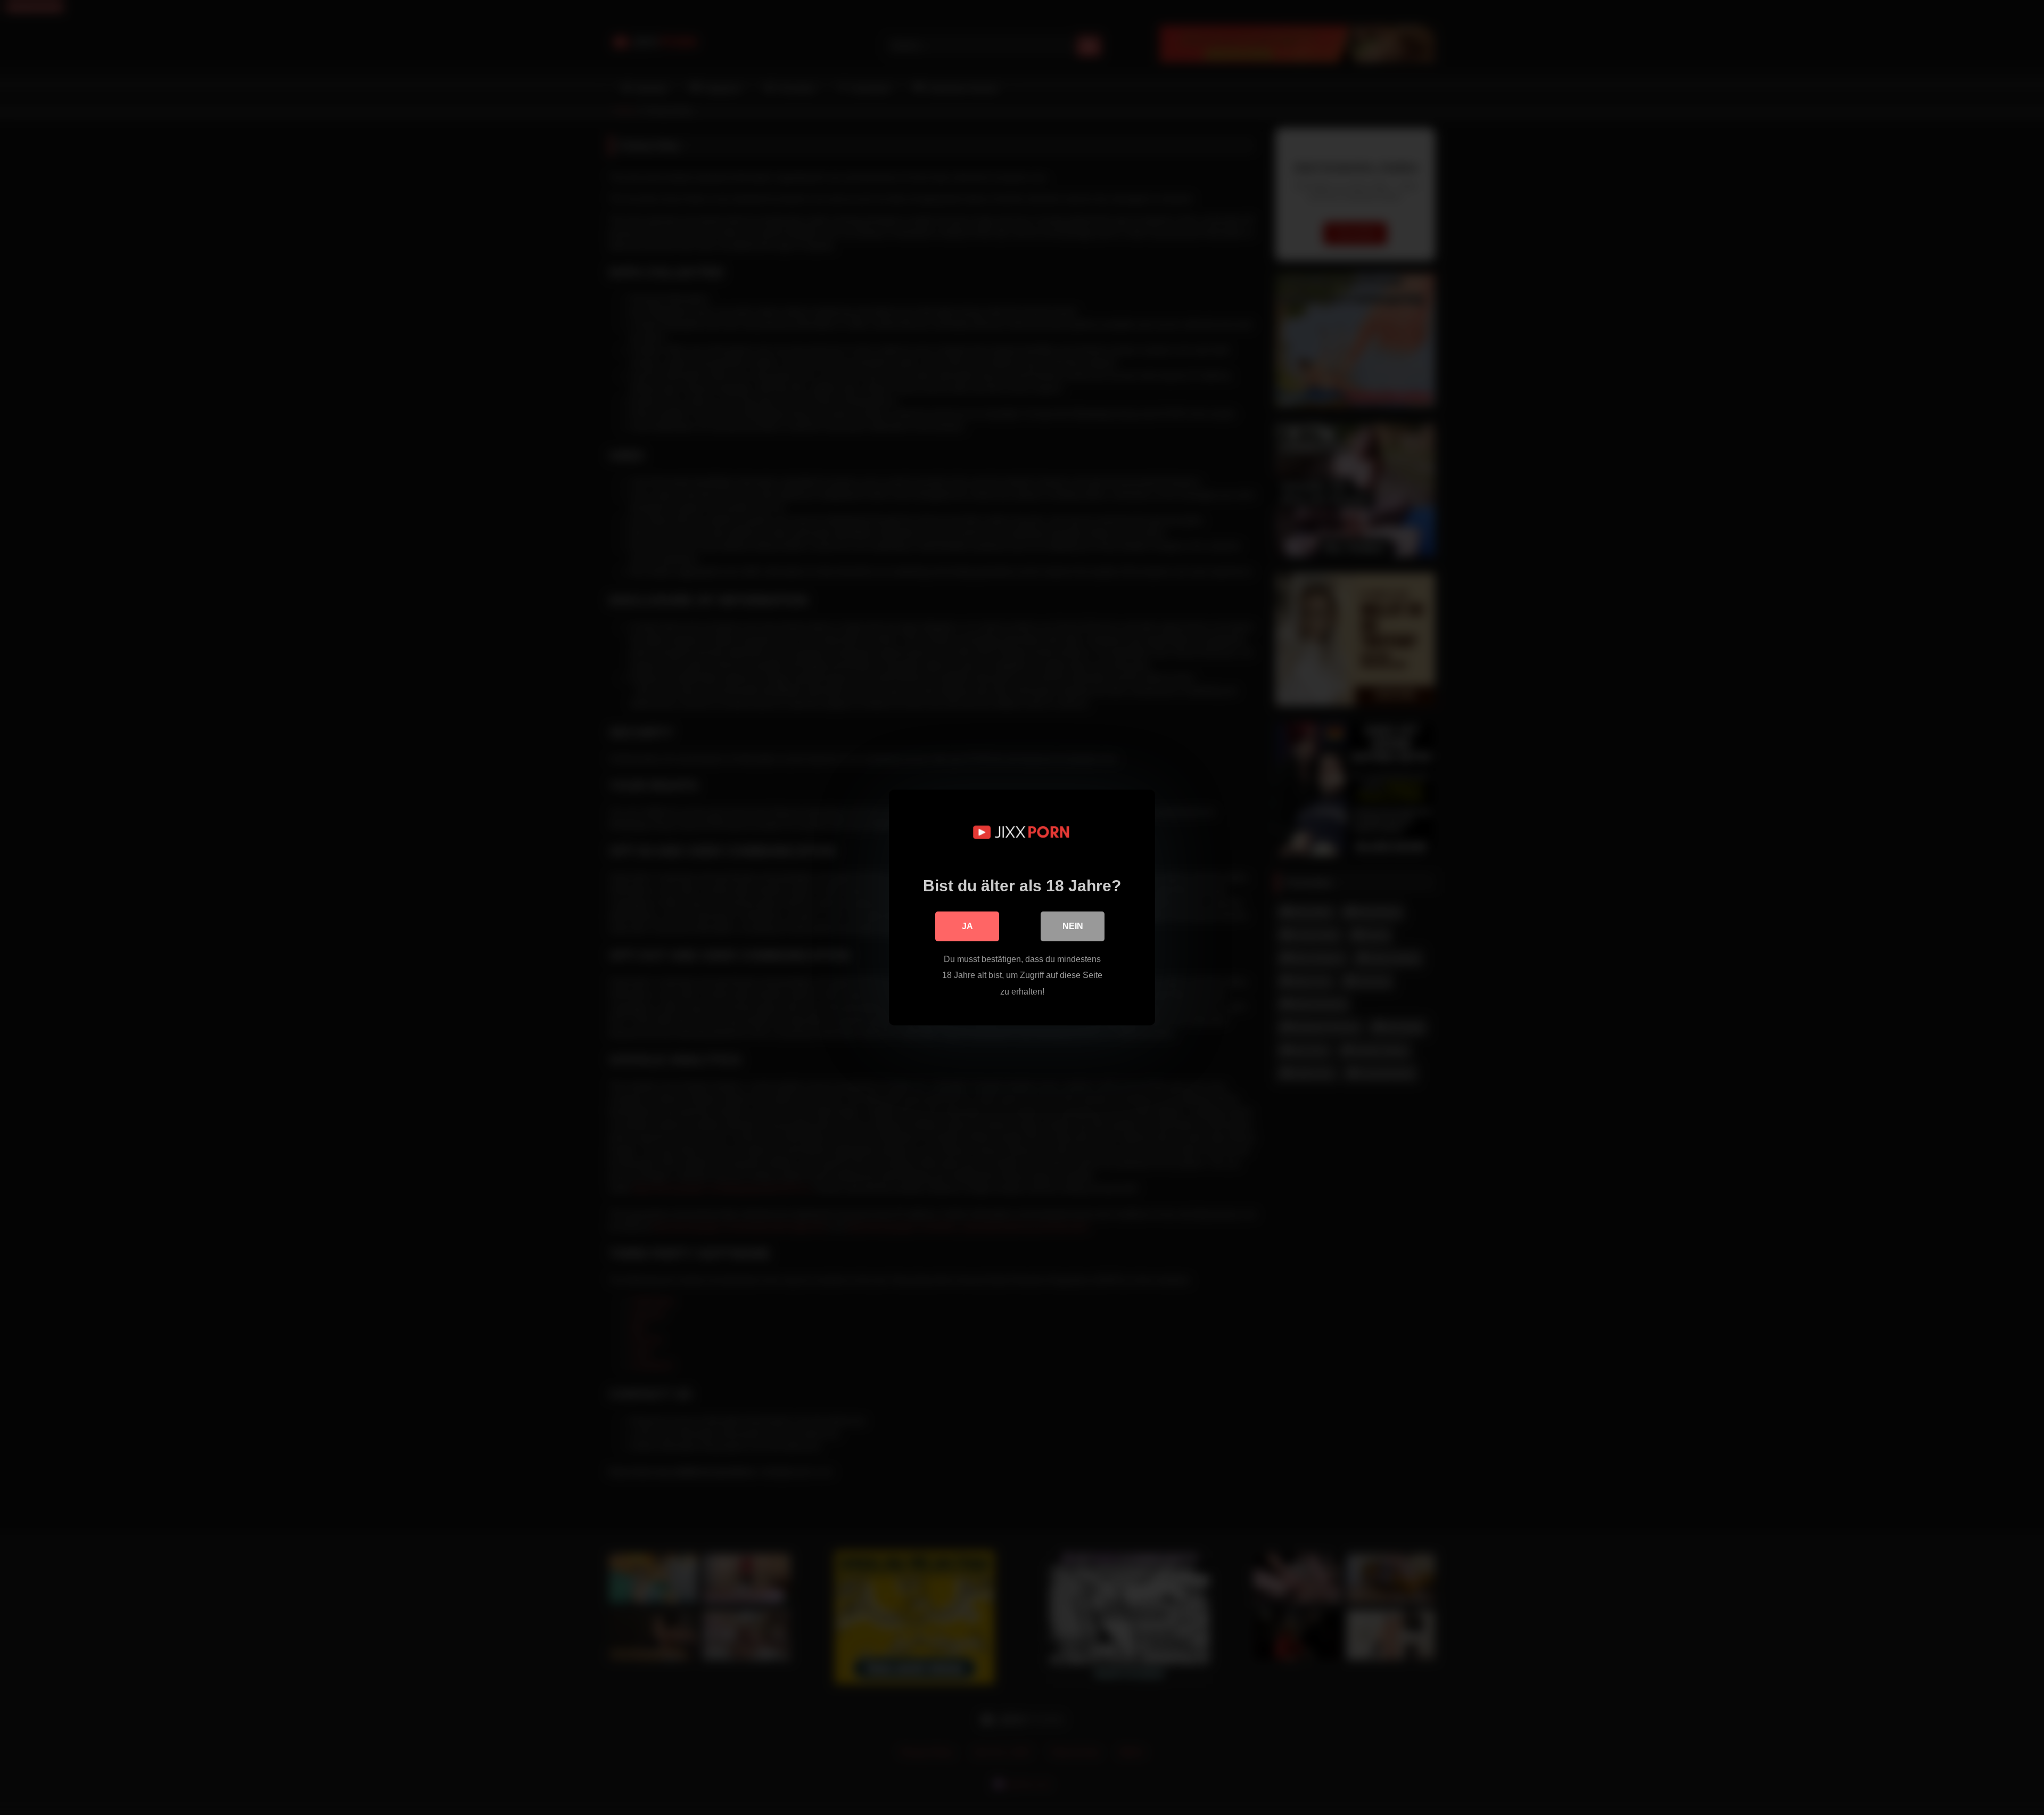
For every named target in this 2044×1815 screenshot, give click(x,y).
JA (967, 926)
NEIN (1073, 926)
